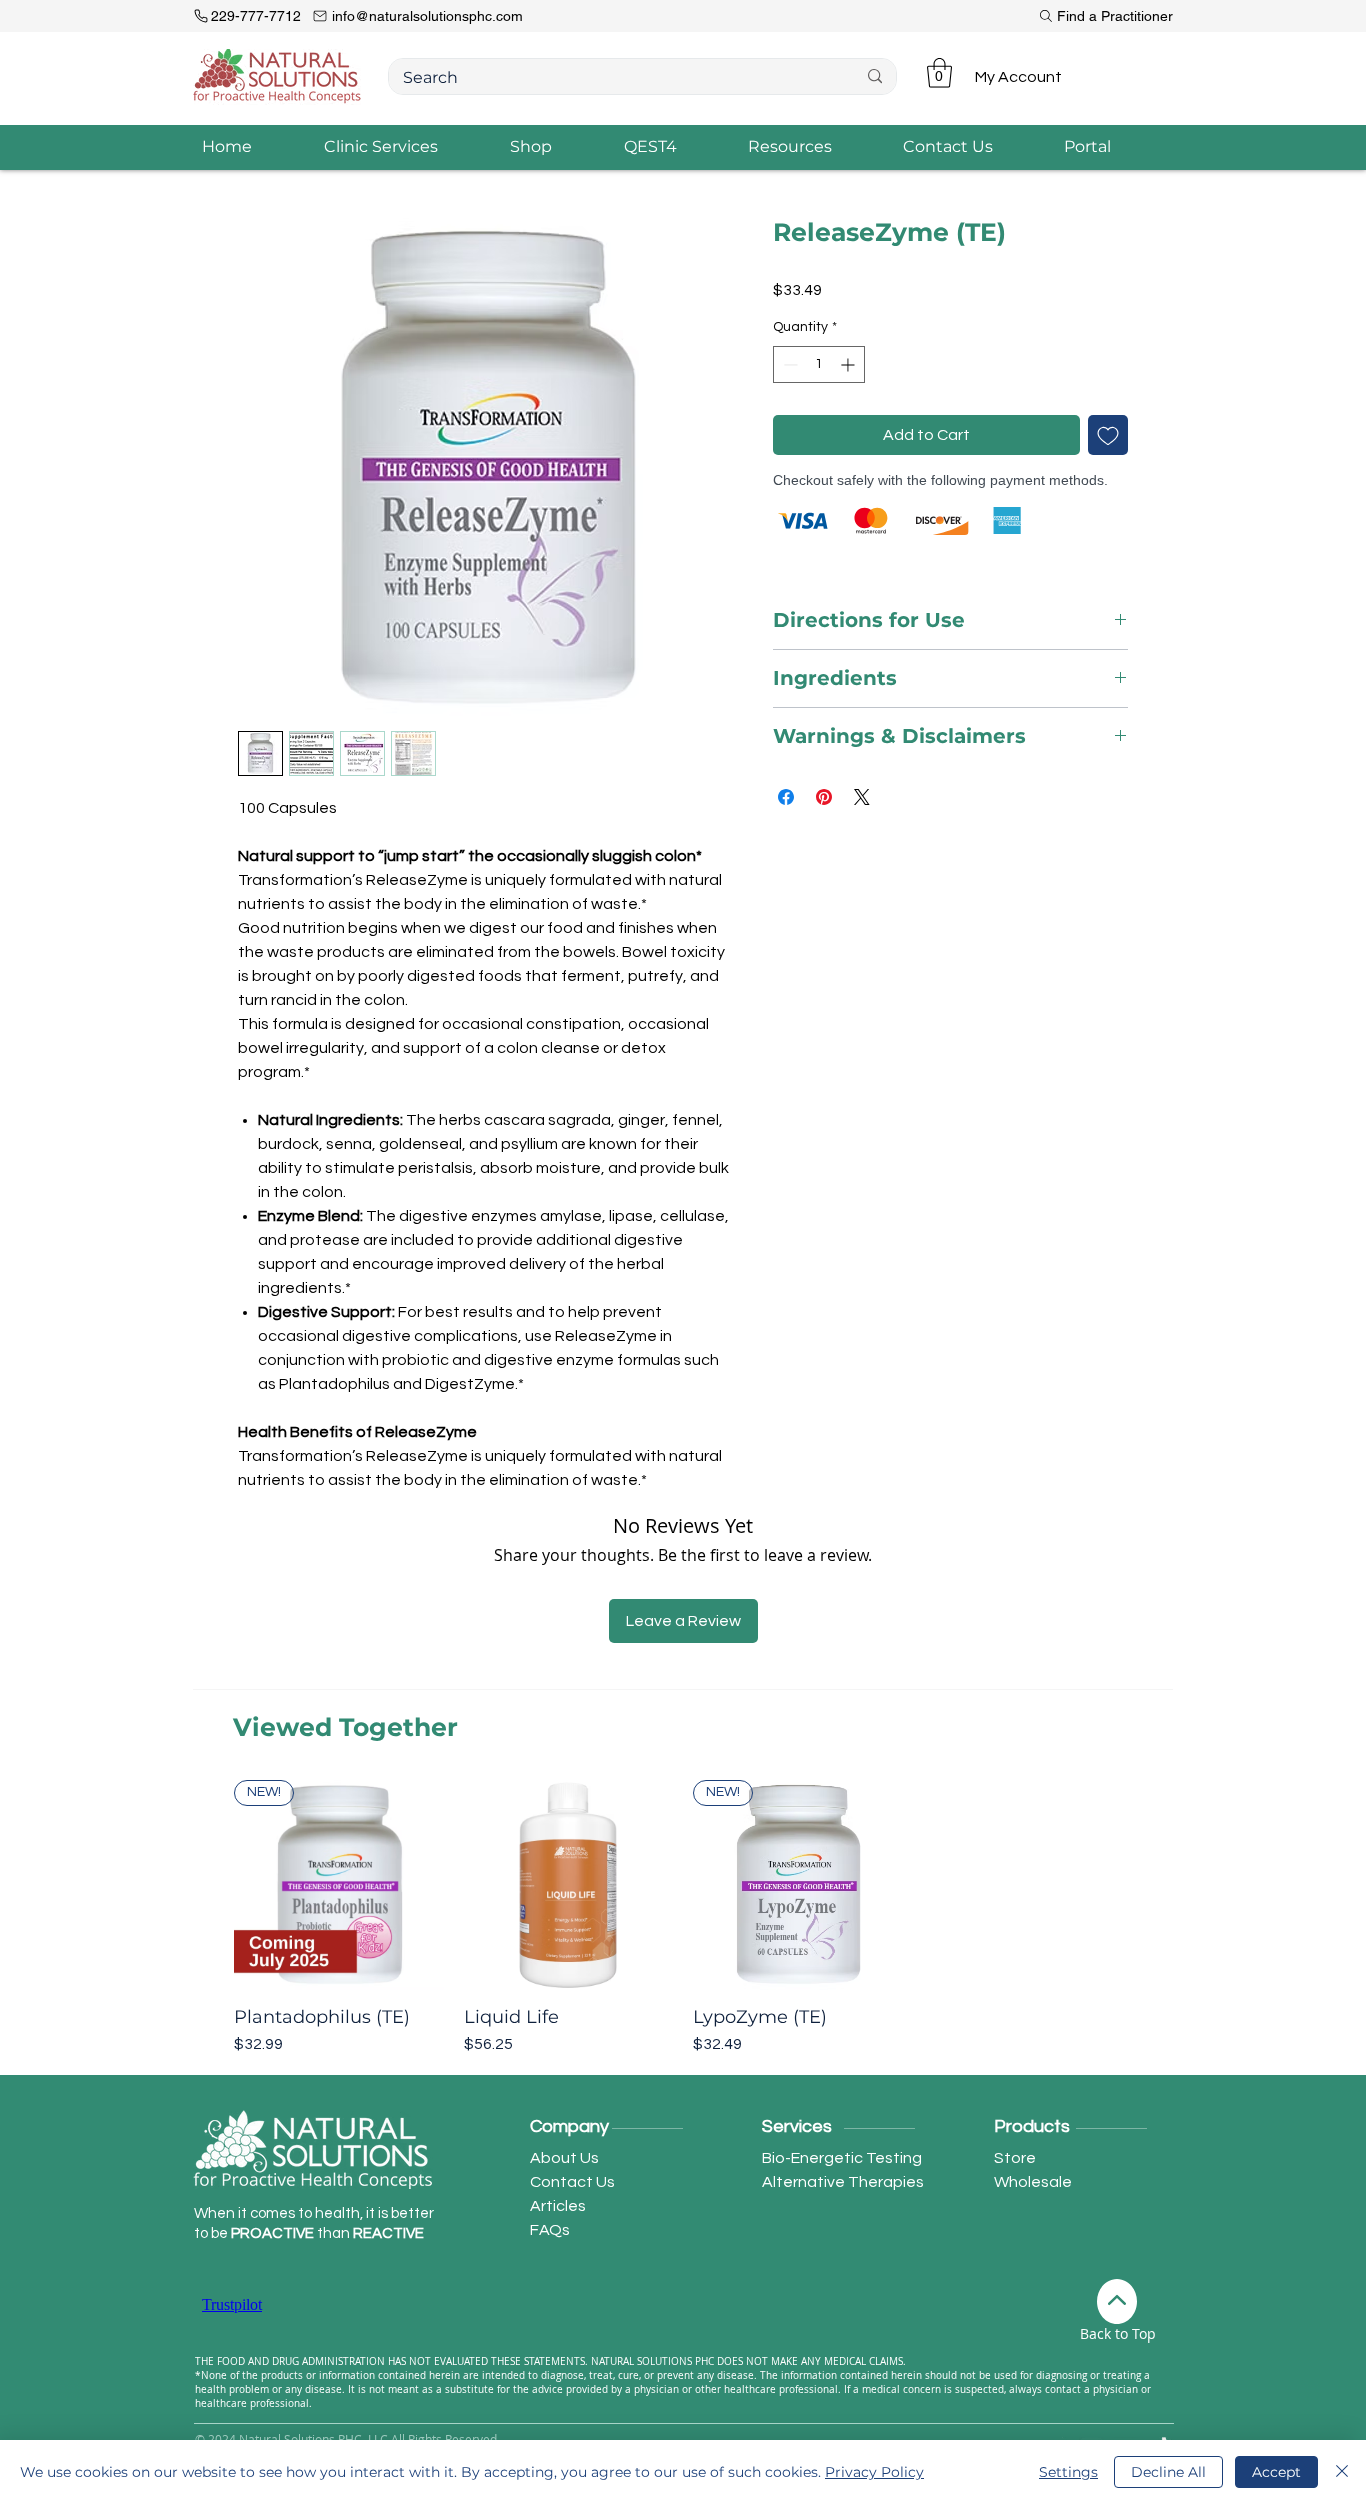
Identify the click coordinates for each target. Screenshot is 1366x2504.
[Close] (1342, 2472)
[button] (939, 73)
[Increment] (849, 364)
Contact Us (572, 2182)
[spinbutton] (819, 364)
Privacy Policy (874, 2472)
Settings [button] (1068, 2472)
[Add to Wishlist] (1108, 435)
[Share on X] (862, 797)
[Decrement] (788, 364)
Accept (1276, 2472)
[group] (683, 1918)
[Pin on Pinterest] (824, 797)
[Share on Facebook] (786, 797)
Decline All (1168, 2472)
